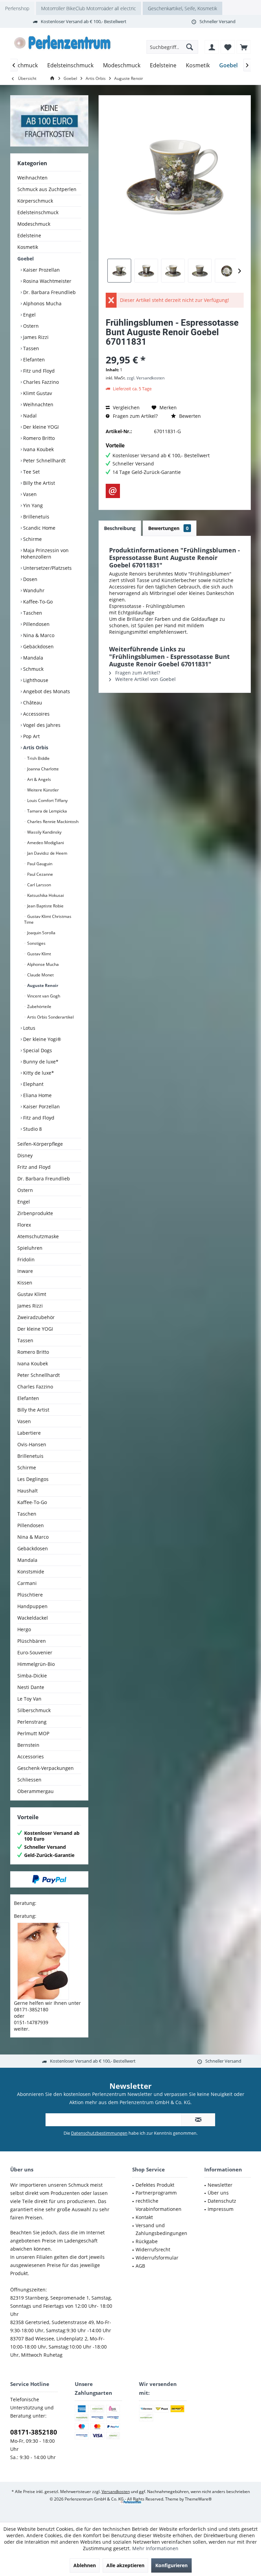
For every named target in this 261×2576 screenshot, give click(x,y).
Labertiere (29, 1433)
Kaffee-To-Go (37, 602)
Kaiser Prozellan (41, 270)
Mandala (32, 658)
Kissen (25, 1283)
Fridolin (26, 1259)
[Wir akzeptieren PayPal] (49, 1879)
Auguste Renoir (42, 985)
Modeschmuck (34, 224)
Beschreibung (120, 528)
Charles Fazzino (40, 382)
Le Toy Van (29, 1699)
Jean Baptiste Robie (45, 906)
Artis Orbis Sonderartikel (50, 1017)
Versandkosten (116, 2492)
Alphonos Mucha (42, 303)
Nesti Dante (31, 1687)
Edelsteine (29, 235)
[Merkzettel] (228, 47)
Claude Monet (40, 975)
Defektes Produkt (155, 2185)
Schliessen (29, 1780)
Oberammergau (36, 1791)
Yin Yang (32, 505)
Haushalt (28, 1491)
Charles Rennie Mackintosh (52, 822)
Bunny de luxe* (40, 1062)
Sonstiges (36, 943)
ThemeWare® (198, 2499)
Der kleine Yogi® (41, 1039)
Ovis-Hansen (32, 1444)
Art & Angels (39, 779)
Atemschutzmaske (38, 1236)
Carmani (27, 1583)
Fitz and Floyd (38, 1118)
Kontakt (144, 2217)
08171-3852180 (34, 2432)
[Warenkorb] (244, 47)
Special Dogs (37, 1050)
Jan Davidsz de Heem (47, 853)
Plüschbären (32, 1641)
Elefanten (33, 360)
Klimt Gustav (37, 393)
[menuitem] (244, 47)
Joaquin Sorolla (41, 933)
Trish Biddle (38, 758)
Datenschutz (222, 2201)
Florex (24, 1225)
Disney (25, 1155)
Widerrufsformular (157, 2258)
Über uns (218, 2193)
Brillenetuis (36, 517)
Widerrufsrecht (153, 2249)
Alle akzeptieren (125, 2565)
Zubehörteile (39, 1006)
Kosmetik (28, 247)
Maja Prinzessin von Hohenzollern (45, 553)
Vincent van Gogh (43, 996)
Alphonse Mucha (42, 964)
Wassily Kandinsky (44, 832)
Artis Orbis (35, 747)
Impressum (221, 2209)
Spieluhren (30, 1248)
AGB (140, 2266)
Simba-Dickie (32, 1676)
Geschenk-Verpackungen (46, 1768)
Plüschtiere (30, 1595)
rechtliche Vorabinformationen (159, 2205)
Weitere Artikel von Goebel (145, 679)
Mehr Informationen (155, 2548)
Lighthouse (35, 680)
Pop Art (31, 736)
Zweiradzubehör (36, 1317)
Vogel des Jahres (41, 725)
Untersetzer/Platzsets (47, 568)
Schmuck (33, 669)
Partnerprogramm (156, 2193)
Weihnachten (32, 178)
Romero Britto (38, 438)
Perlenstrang (32, 1722)
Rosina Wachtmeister (47, 281)
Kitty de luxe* (38, 1073)
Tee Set (31, 472)
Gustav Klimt (39, 954)
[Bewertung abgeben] (175, 351)
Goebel (25, 259)
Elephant (33, 1084)
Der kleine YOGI (40, 427)
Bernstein (28, 1745)
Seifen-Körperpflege (40, 1144)
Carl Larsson (39, 885)
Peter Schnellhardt (44, 460)
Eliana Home (37, 1095)
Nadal (29, 416)
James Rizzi (35, 337)
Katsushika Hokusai (45, 895)
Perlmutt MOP (33, 1733)
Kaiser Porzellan (41, 1106)
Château (32, 703)
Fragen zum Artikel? (135, 416)
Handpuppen (32, 1606)
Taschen (32, 613)
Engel (29, 315)
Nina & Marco (38, 635)
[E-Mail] (113, 491)
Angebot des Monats (46, 691)
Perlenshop (17, 8)
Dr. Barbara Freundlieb (49, 292)
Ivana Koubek (38, 449)
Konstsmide (31, 1572)
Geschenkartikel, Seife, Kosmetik (182, 8)
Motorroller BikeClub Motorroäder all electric (89, 8)
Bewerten (189, 416)
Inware (25, 1271)
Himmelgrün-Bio (36, 1664)
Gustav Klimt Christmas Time (48, 919)
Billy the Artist (38, 483)
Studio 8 (32, 1129)
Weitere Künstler (42, 790)
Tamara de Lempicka (47, 811)
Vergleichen (126, 407)
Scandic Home (39, 528)
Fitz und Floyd (38, 371)
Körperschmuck (35, 201)
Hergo (24, 1629)
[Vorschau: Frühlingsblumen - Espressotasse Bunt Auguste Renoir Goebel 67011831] (119, 271)
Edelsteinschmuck (38, 212)
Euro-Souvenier (35, 1652)
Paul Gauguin (39, 864)
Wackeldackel (33, 1618)
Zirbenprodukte (35, 1213)
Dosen (30, 579)
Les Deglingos (33, 1479)
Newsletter (220, 2185)
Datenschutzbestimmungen (99, 2133)
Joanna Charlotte (42, 769)
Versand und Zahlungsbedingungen (161, 2229)
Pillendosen (36, 624)
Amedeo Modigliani (45, 843)
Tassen (30, 348)
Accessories (31, 1756)
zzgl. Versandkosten (146, 378)
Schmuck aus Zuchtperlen (47, 189)
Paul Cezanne (40, 874)
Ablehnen (85, 2565)
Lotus (29, 1028)
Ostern (30, 326)
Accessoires (36, 714)
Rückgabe (147, 2241)
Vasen (29, 494)
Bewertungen (168, 528)
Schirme (32, 539)
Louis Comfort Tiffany (47, 800)
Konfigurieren (171, 2565)
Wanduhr (33, 590)
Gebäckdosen (38, 646)
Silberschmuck (34, 1710)
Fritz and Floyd (34, 1167)
